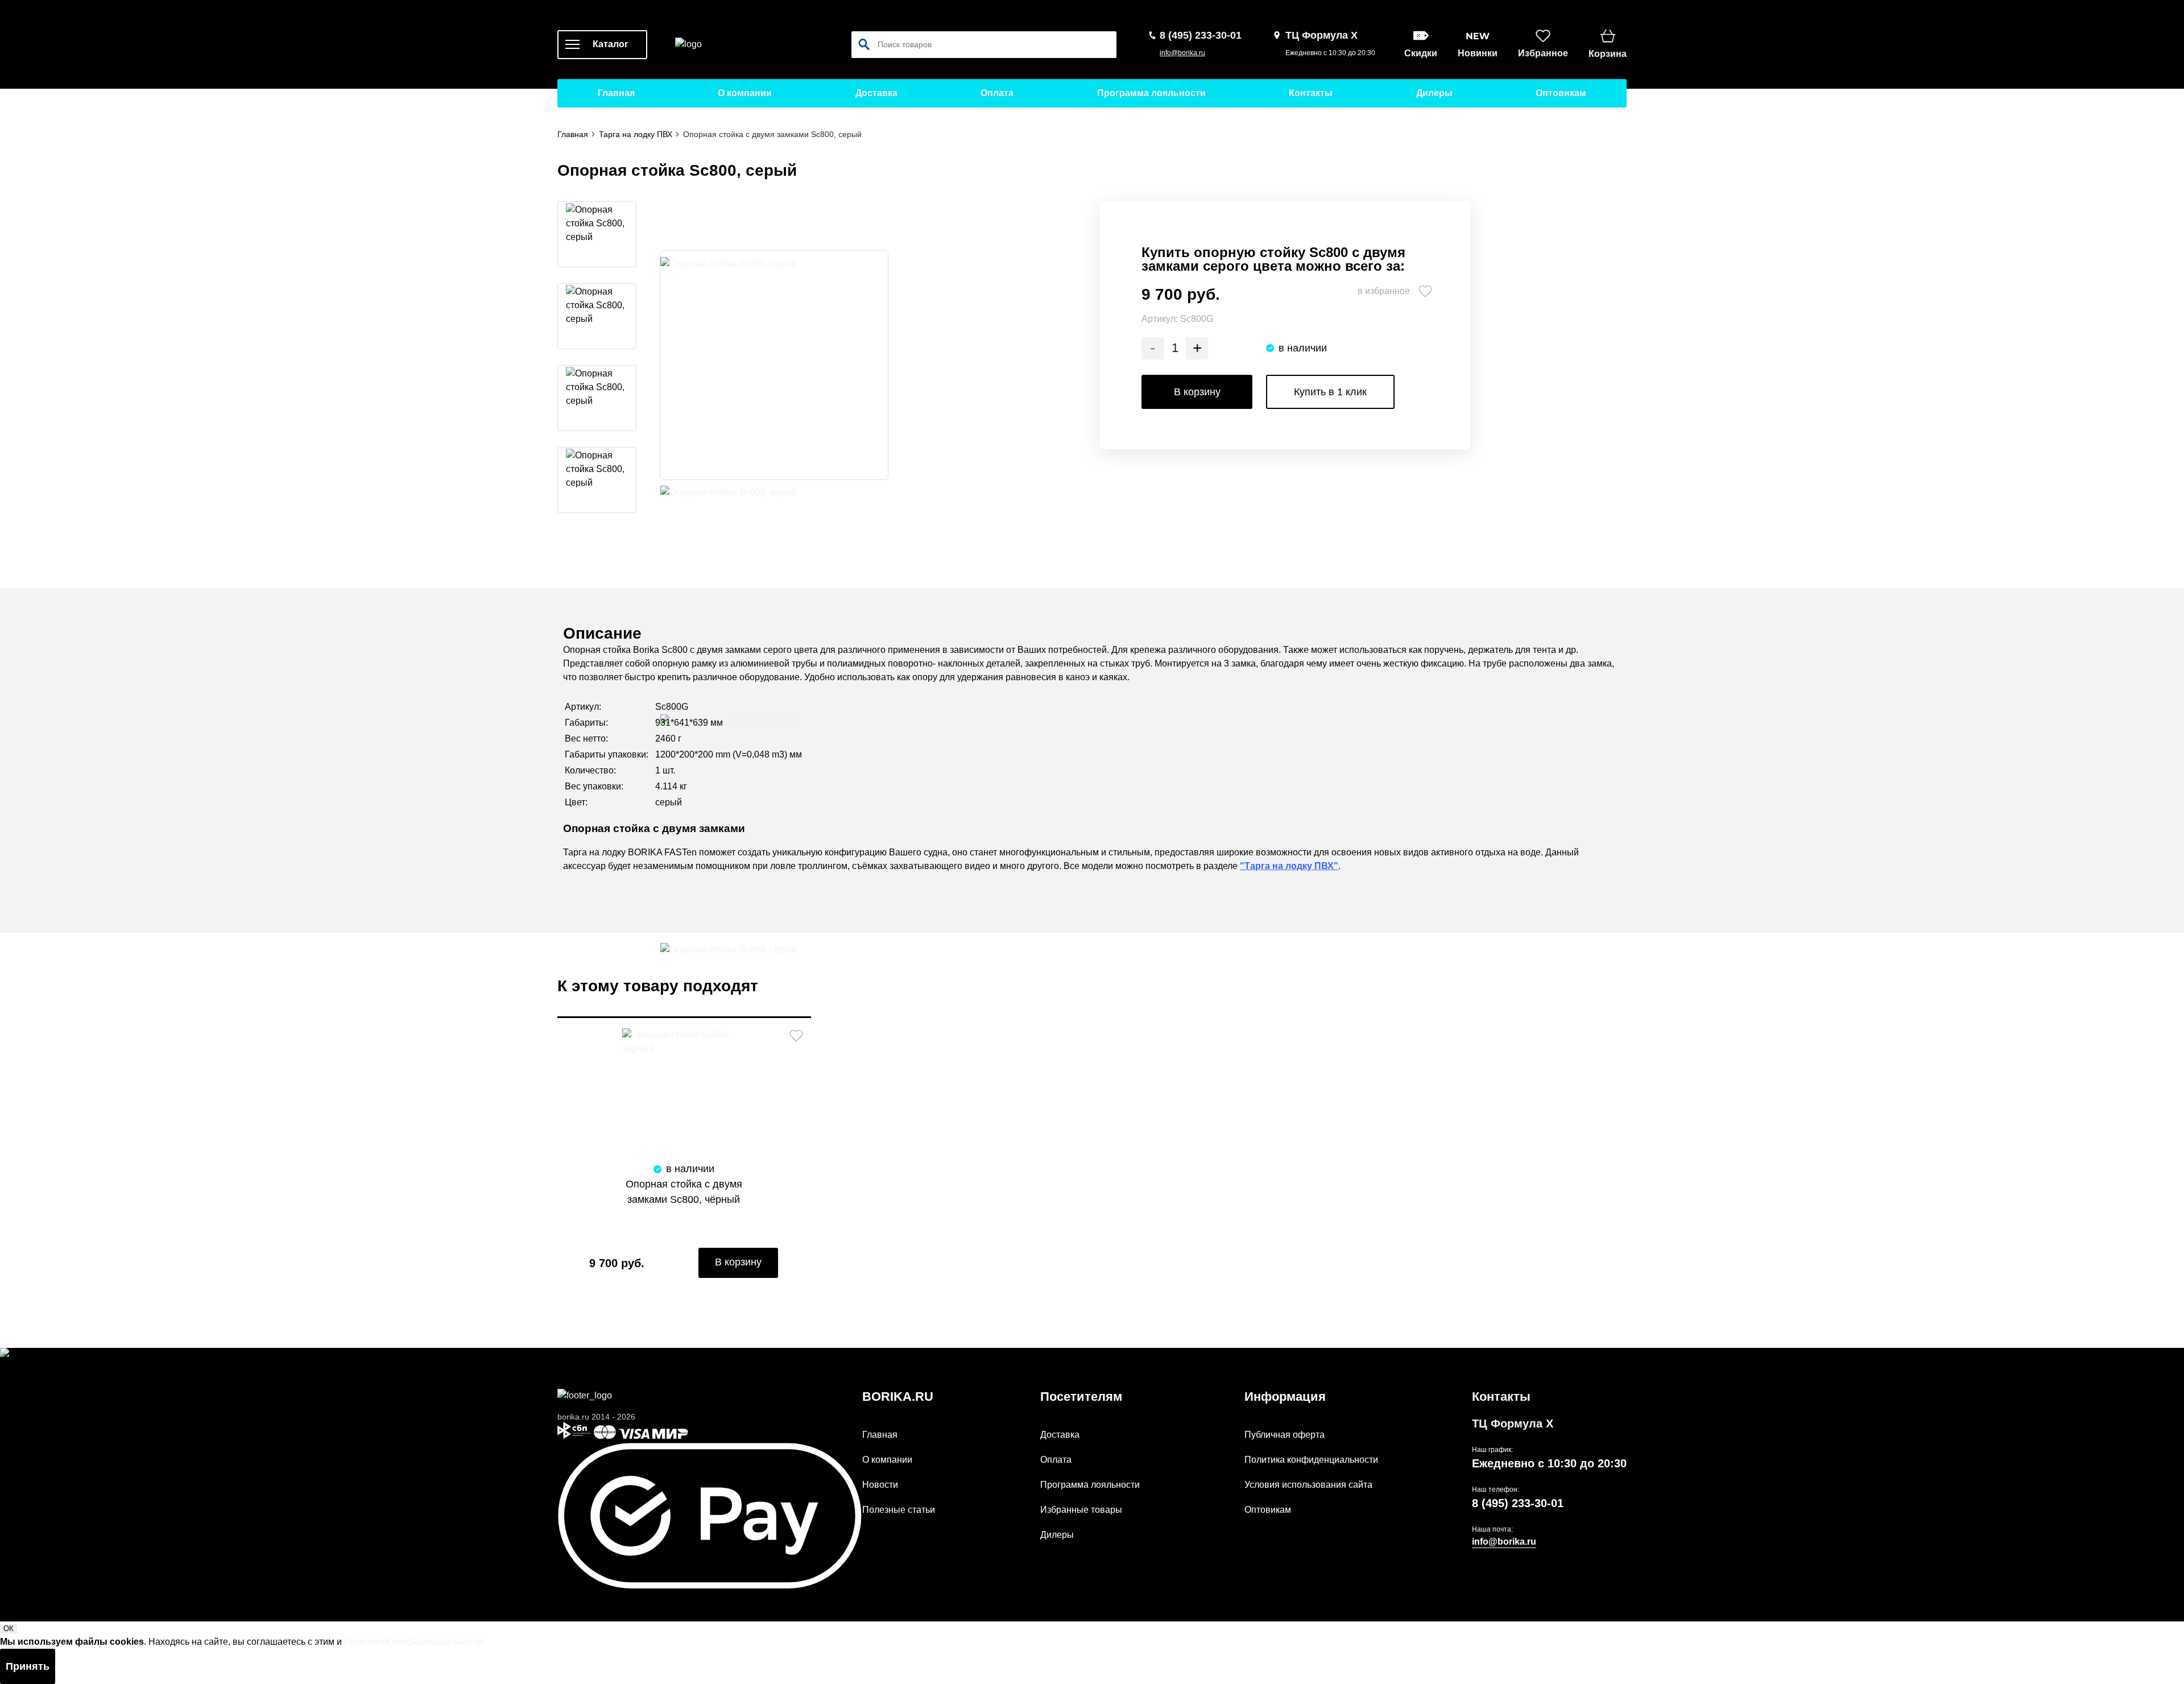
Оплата (997, 93)
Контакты (1311, 93)
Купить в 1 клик (1330, 392)
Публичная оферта (1285, 1435)
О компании (745, 93)
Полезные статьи (899, 1510)
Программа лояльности (1151, 93)
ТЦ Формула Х (1513, 1424)
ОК (9, 1629)
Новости (880, 1485)
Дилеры (1434, 93)
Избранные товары (1081, 1510)
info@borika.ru (1182, 53)
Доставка (876, 93)
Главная (616, 93)
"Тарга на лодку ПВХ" (1289, 866)
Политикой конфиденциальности (413, 1642)
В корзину (1197, 392)
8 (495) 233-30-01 (1518, 1503)
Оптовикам (1561, 93)
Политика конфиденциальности (1311, 1460)
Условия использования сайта (1308, 1485)
